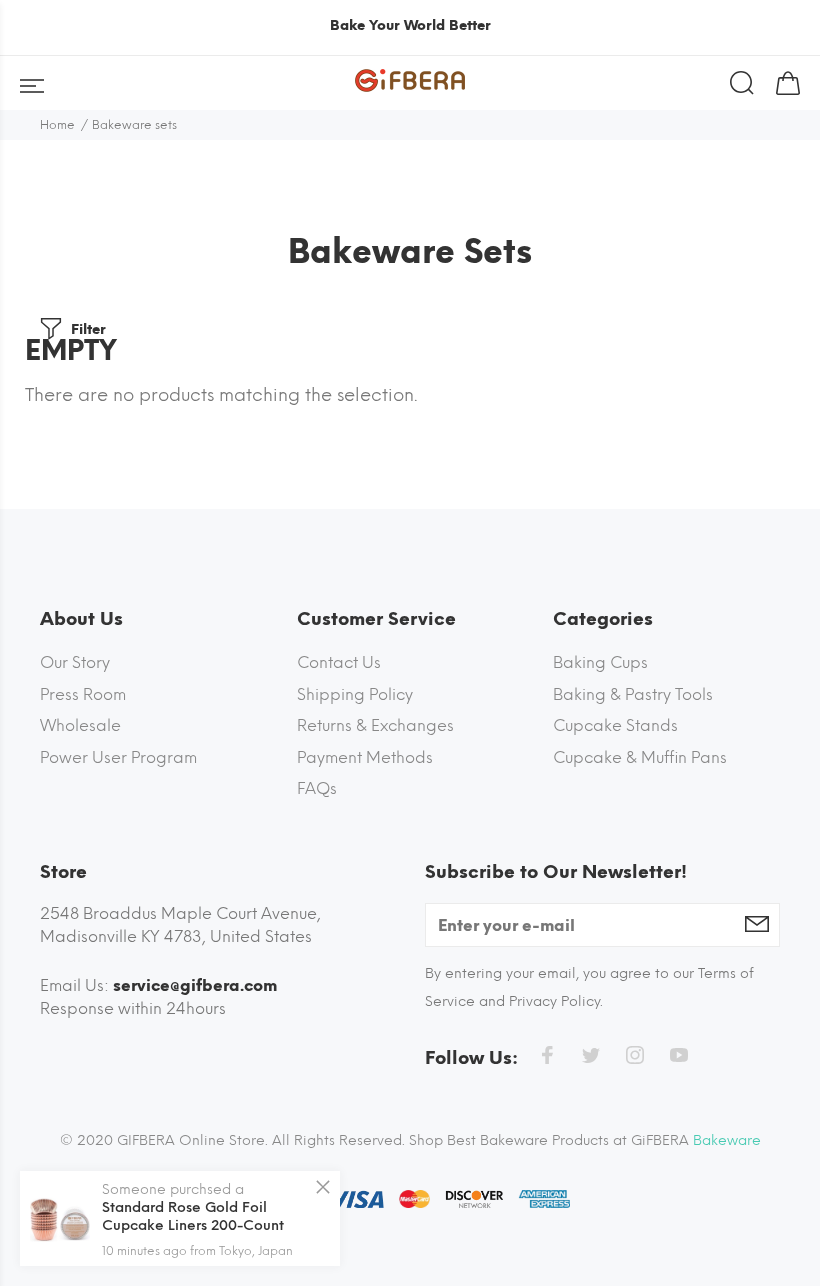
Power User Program (118, 757)
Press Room (83, 694)
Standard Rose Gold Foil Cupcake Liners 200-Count (193, 1216)
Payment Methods (365, 757)
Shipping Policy (355, 694)
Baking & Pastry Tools (633, 694)
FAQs (317, 788)
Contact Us (339, 662)
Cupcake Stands (615, 725)
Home (57, 125)
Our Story (75, 662)
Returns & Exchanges (375, 725)
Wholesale (80, 725)
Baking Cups (600, 662)
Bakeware (727, 1140)
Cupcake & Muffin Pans (640, 757)
